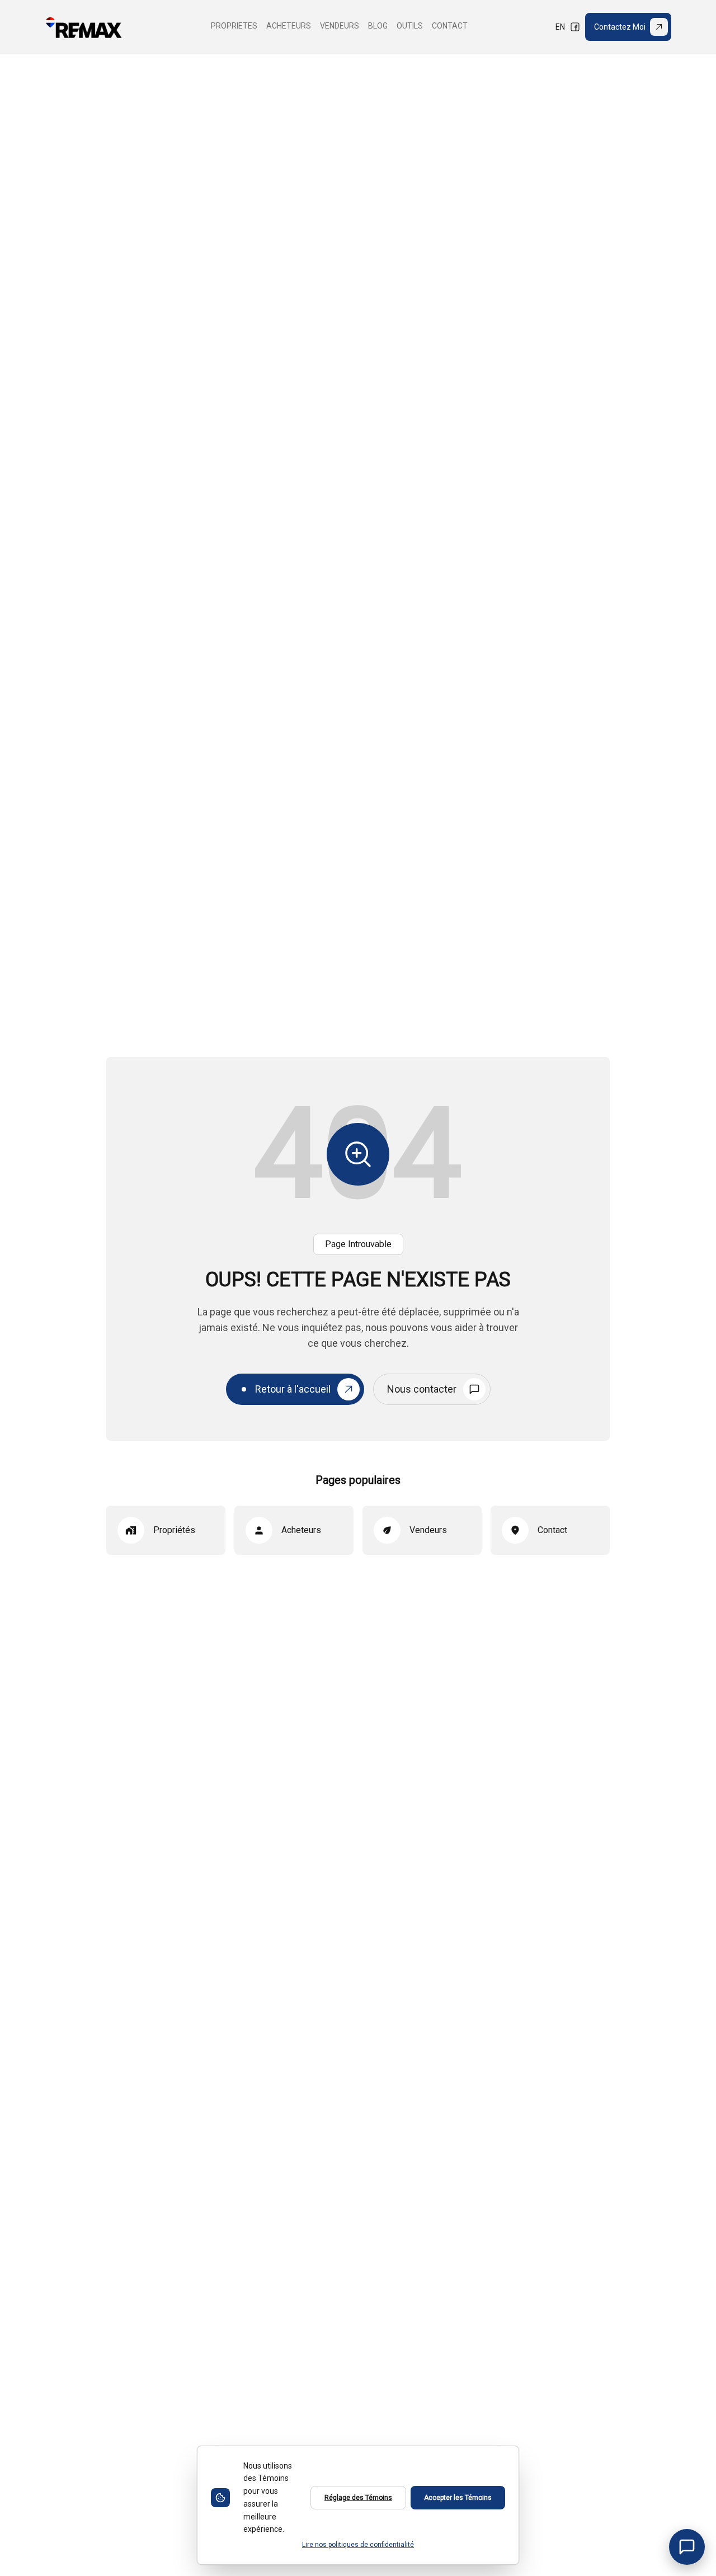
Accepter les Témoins (458, 2498)
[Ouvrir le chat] (687, 2547)
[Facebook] (575, 27)
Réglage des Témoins (358, 2498)
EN (560, 27)
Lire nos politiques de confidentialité (358, 2545)
